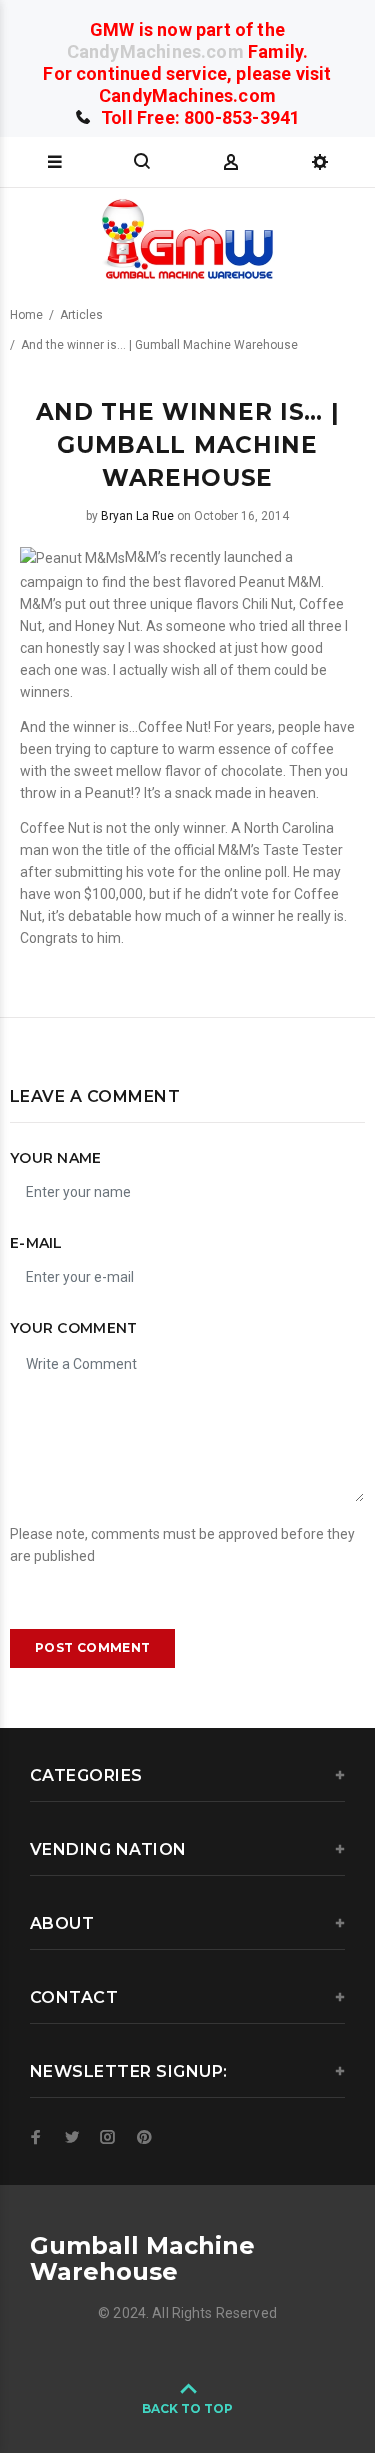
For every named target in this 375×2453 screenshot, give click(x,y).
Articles (81, 315)
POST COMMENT (92, 1647)
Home (26, 315)
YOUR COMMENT (73, 1328)
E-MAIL (36, 1243)
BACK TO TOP (187, 2408)
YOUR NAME (56, 1158)
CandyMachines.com (155, 51)
